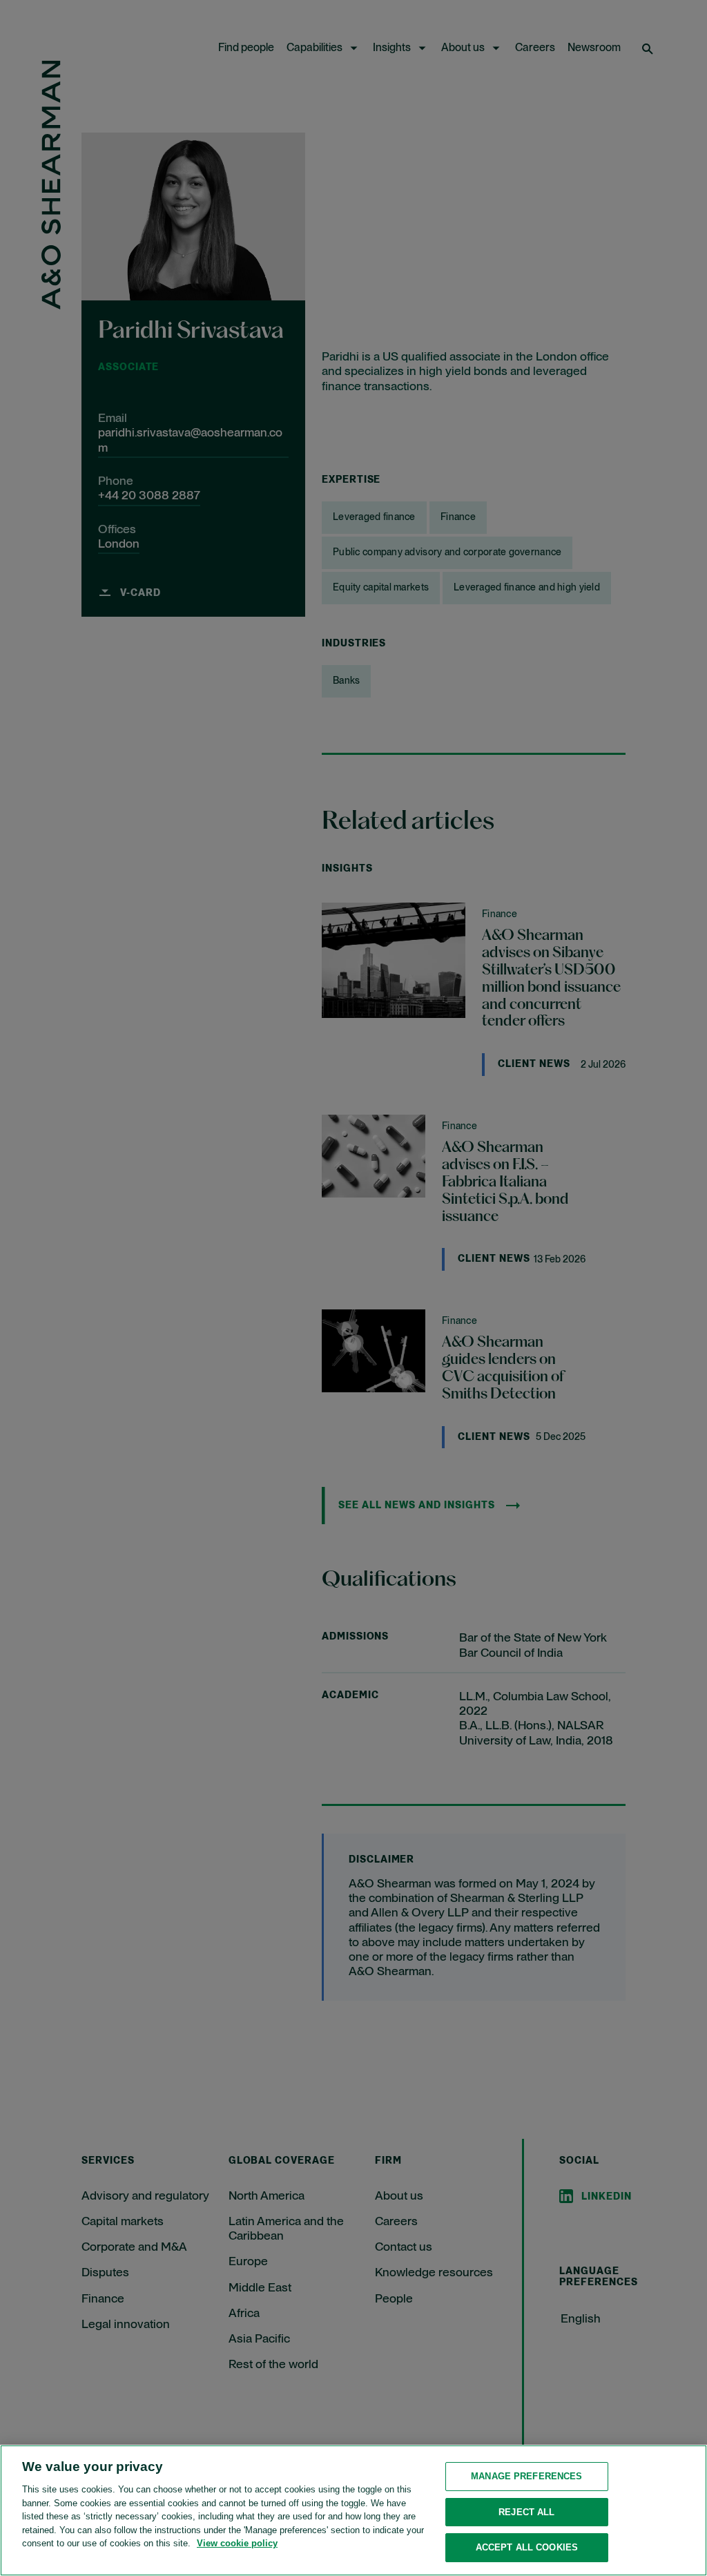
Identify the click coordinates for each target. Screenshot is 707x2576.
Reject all (526, 2512)
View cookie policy (237, 2543)
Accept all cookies (527, 2547)
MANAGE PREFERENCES (526, 2476)
